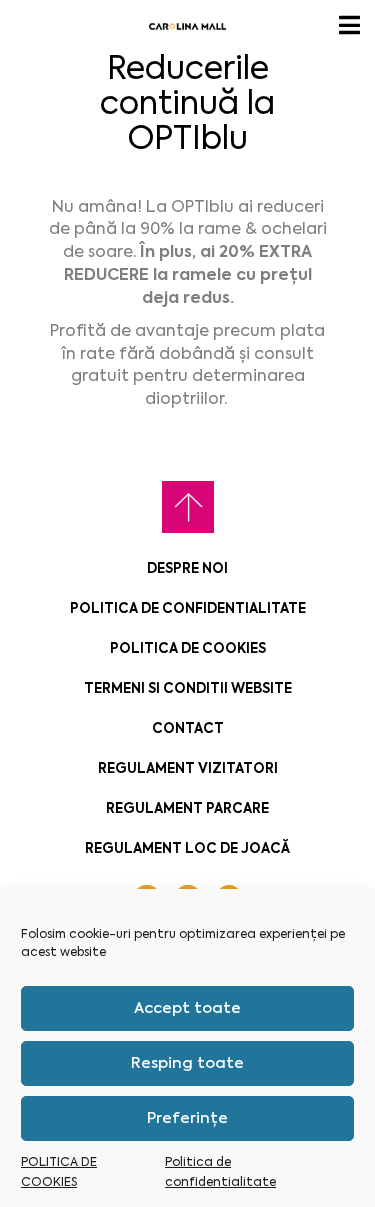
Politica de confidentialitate (188, 608)
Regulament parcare (187, 808)
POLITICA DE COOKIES (188, 648)
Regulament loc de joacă (187, 848)
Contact (188, 728)
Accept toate (187, 1008)
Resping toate (187, 1063)
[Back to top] (188, 507)
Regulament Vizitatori (188, 768)
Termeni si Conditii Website (188, 688)
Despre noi (187, 568)
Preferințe (187, 1118)
